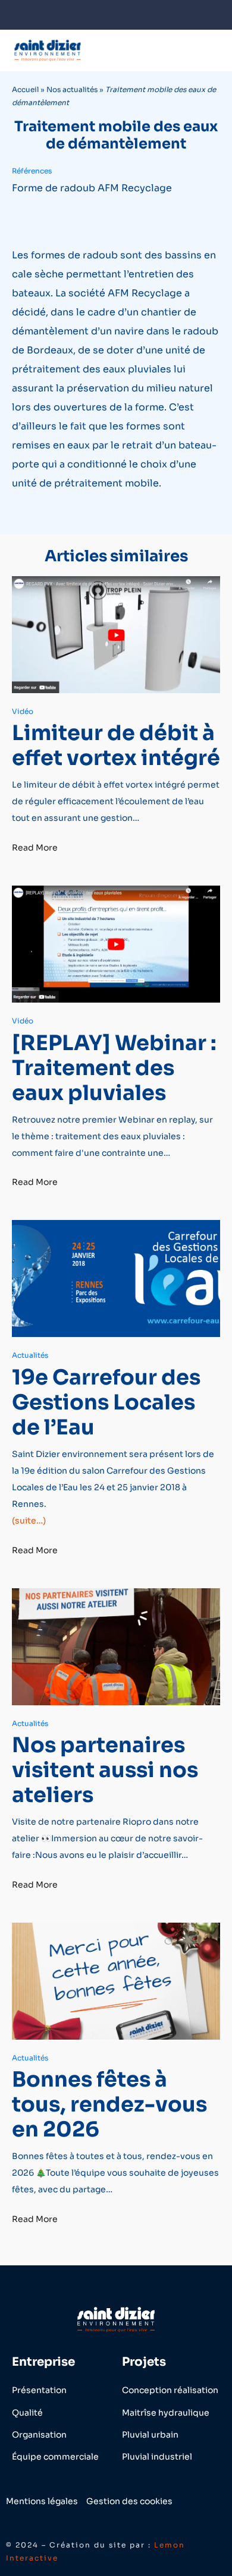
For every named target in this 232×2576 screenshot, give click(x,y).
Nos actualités (72, 89)
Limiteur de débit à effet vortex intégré (116, 745)
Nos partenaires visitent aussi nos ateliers (105, 1770)
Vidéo (23, 711)
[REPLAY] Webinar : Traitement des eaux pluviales (114, 1068)
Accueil (25, 89)
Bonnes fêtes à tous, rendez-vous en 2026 (109, 2104)
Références (32, 171)
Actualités (30, 1355)
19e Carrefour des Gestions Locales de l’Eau (106, 1402)
